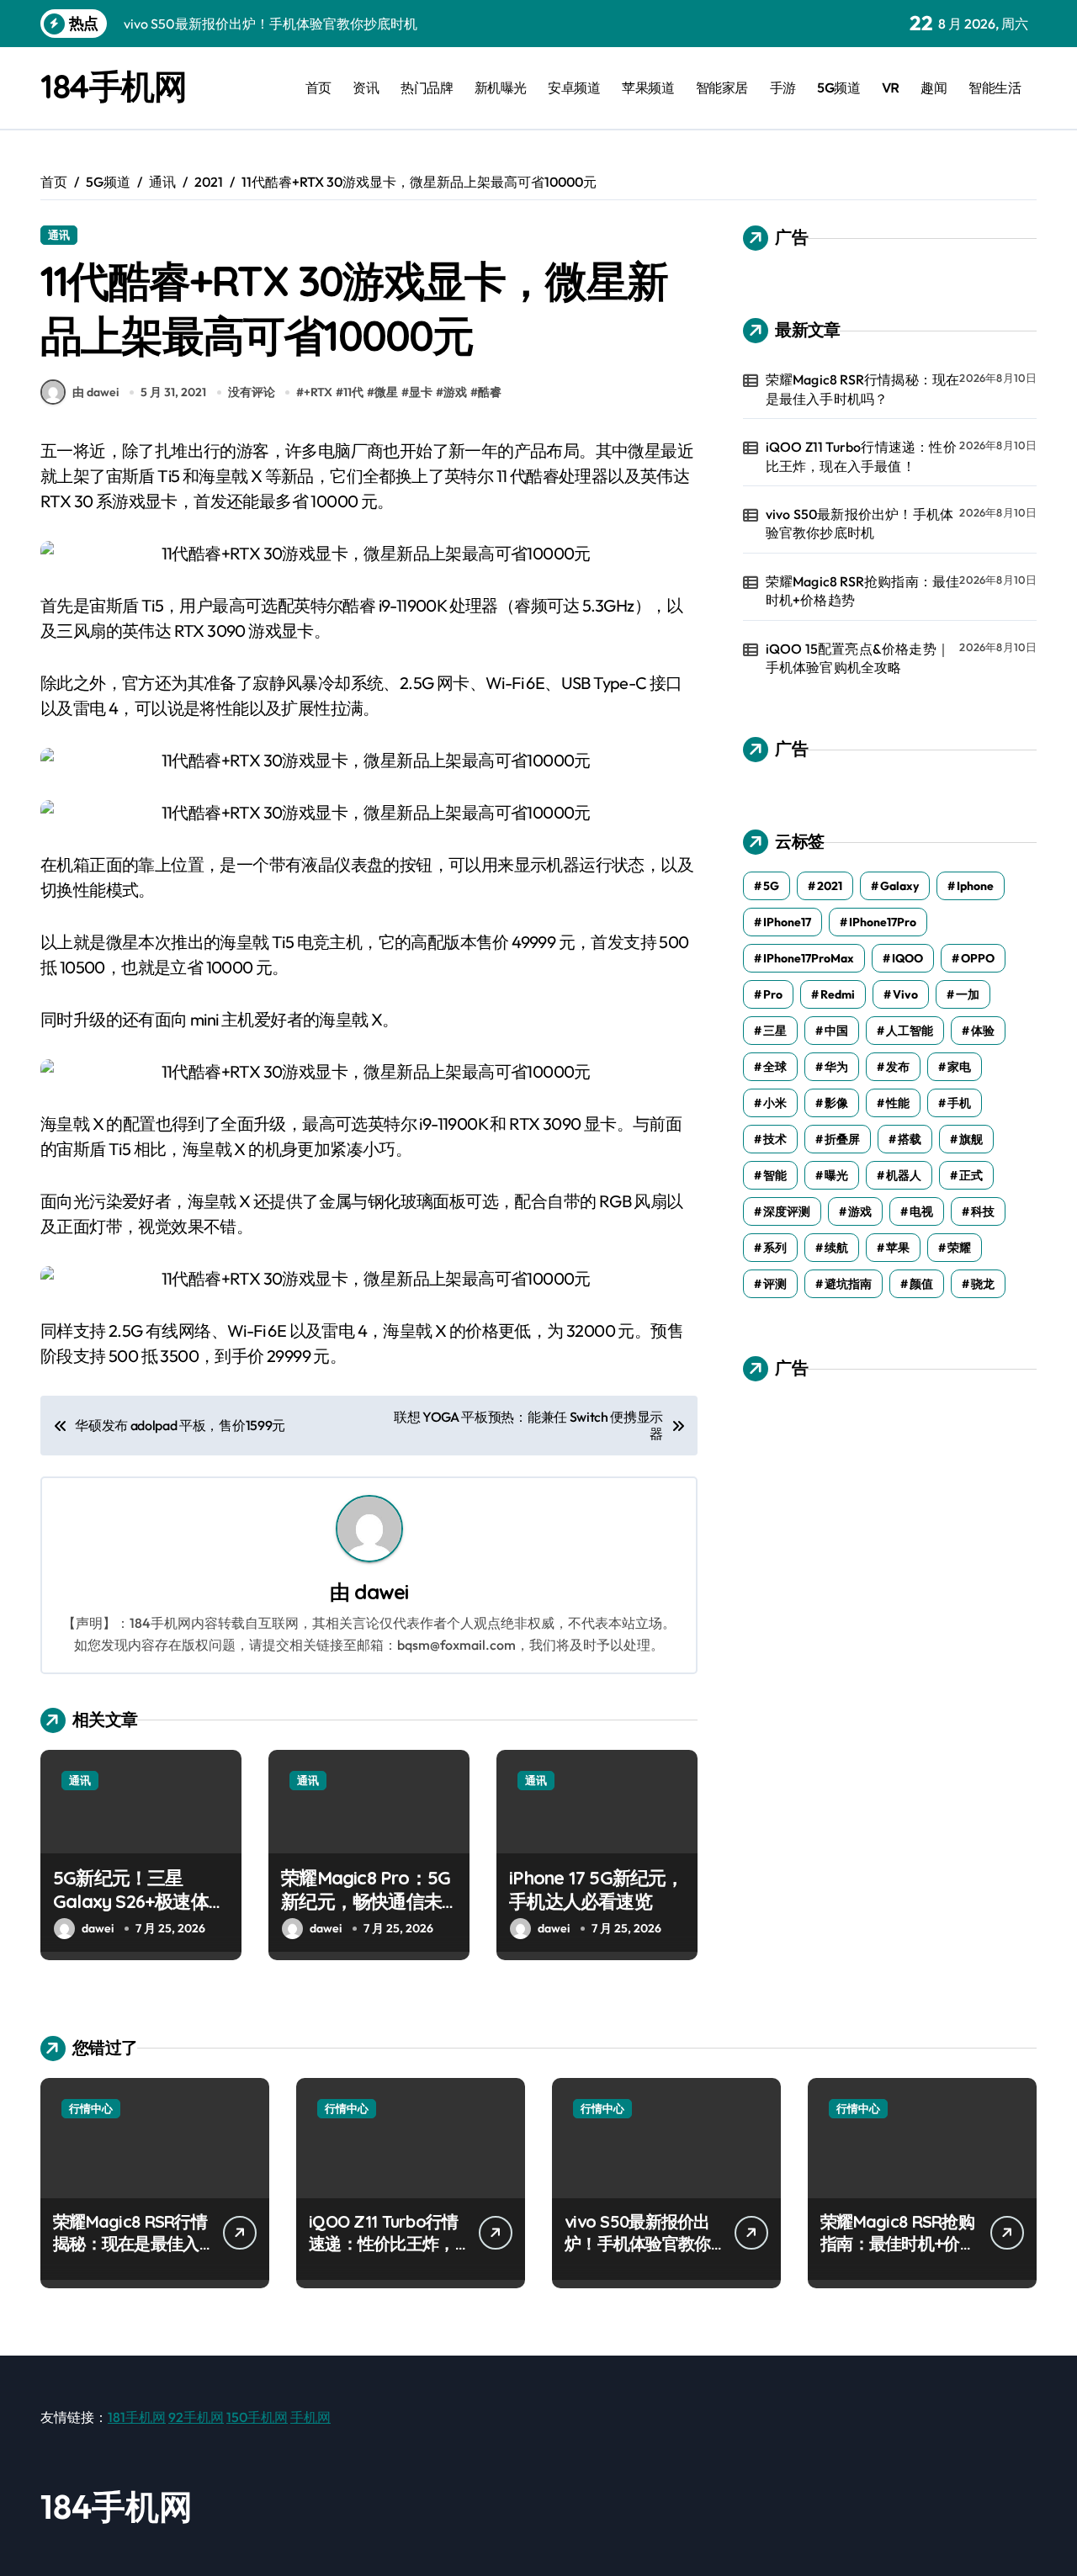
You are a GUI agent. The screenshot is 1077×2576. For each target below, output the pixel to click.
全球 (775, 1067)
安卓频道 (574, 87)
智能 (775, 1175)
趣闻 (934, 87)
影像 (836, 1103)
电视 (921, 1211)
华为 (836, 1067)
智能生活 (995, 87)
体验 (983, 1031)
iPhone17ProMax (809, 958)
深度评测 (787, 1211)
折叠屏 (842, 1139)
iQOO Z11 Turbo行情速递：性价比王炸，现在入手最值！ (861, 456)
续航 (836, 1248)
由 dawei (95, 392)
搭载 (910, 1139)
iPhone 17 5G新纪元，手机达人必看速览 (596, 1890)
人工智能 (910, 1031)
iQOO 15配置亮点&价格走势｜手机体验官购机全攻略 (858, 658)
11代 (353, 392)
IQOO (907, 958)
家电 (959, 1067)
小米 (775, 1103)
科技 (983, 1211)
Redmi (838, 994)
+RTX (318, 392)
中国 (836, 1031)
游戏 (455, 392)
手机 (959, 1103)
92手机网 (196, 2417)
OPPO (978, 958)
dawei (381, 1592)
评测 (775, 1284)
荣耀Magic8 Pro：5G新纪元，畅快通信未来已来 (366, 1902)
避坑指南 (848, 1284)
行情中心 (91, 2108)
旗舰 (971, 1139)
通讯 (59, 235)
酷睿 (490, 392)
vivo (905, 994)
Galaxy (899, 886)
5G (771, 886)
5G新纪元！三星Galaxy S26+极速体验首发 (140, 1902)
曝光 (836, 1175)
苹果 (898, 1248)
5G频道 (838, 87)
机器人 (904, 1175)
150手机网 (257, 2417)
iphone (975, 886)
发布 (898, 1067)
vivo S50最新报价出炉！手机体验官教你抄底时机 (860, 523)
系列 (775, 1248)
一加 (968, 994)
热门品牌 (427, 87)
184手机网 (113, 86)
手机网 (310, 2417)
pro (773, 994)
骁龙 (983, 1284)
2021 (830, 886)
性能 (898, 1103)
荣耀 (959, 1248)
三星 (775, 1031)
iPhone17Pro (883, 922)
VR (891, 87)
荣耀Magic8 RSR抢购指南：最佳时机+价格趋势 (863, 591)
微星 (386, 392)
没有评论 (252, 392)
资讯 (366, 87)
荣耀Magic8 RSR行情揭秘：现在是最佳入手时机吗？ (863, 389)
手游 (783, 87)
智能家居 (722, 87)
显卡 (421, 392)
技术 (775, 1139)
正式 (971, 1175)
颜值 (921, 1284)
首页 (318, 87)
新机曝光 (501, 87)
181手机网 (137, 2417)
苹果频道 (648, 87)
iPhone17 (787, 922)
